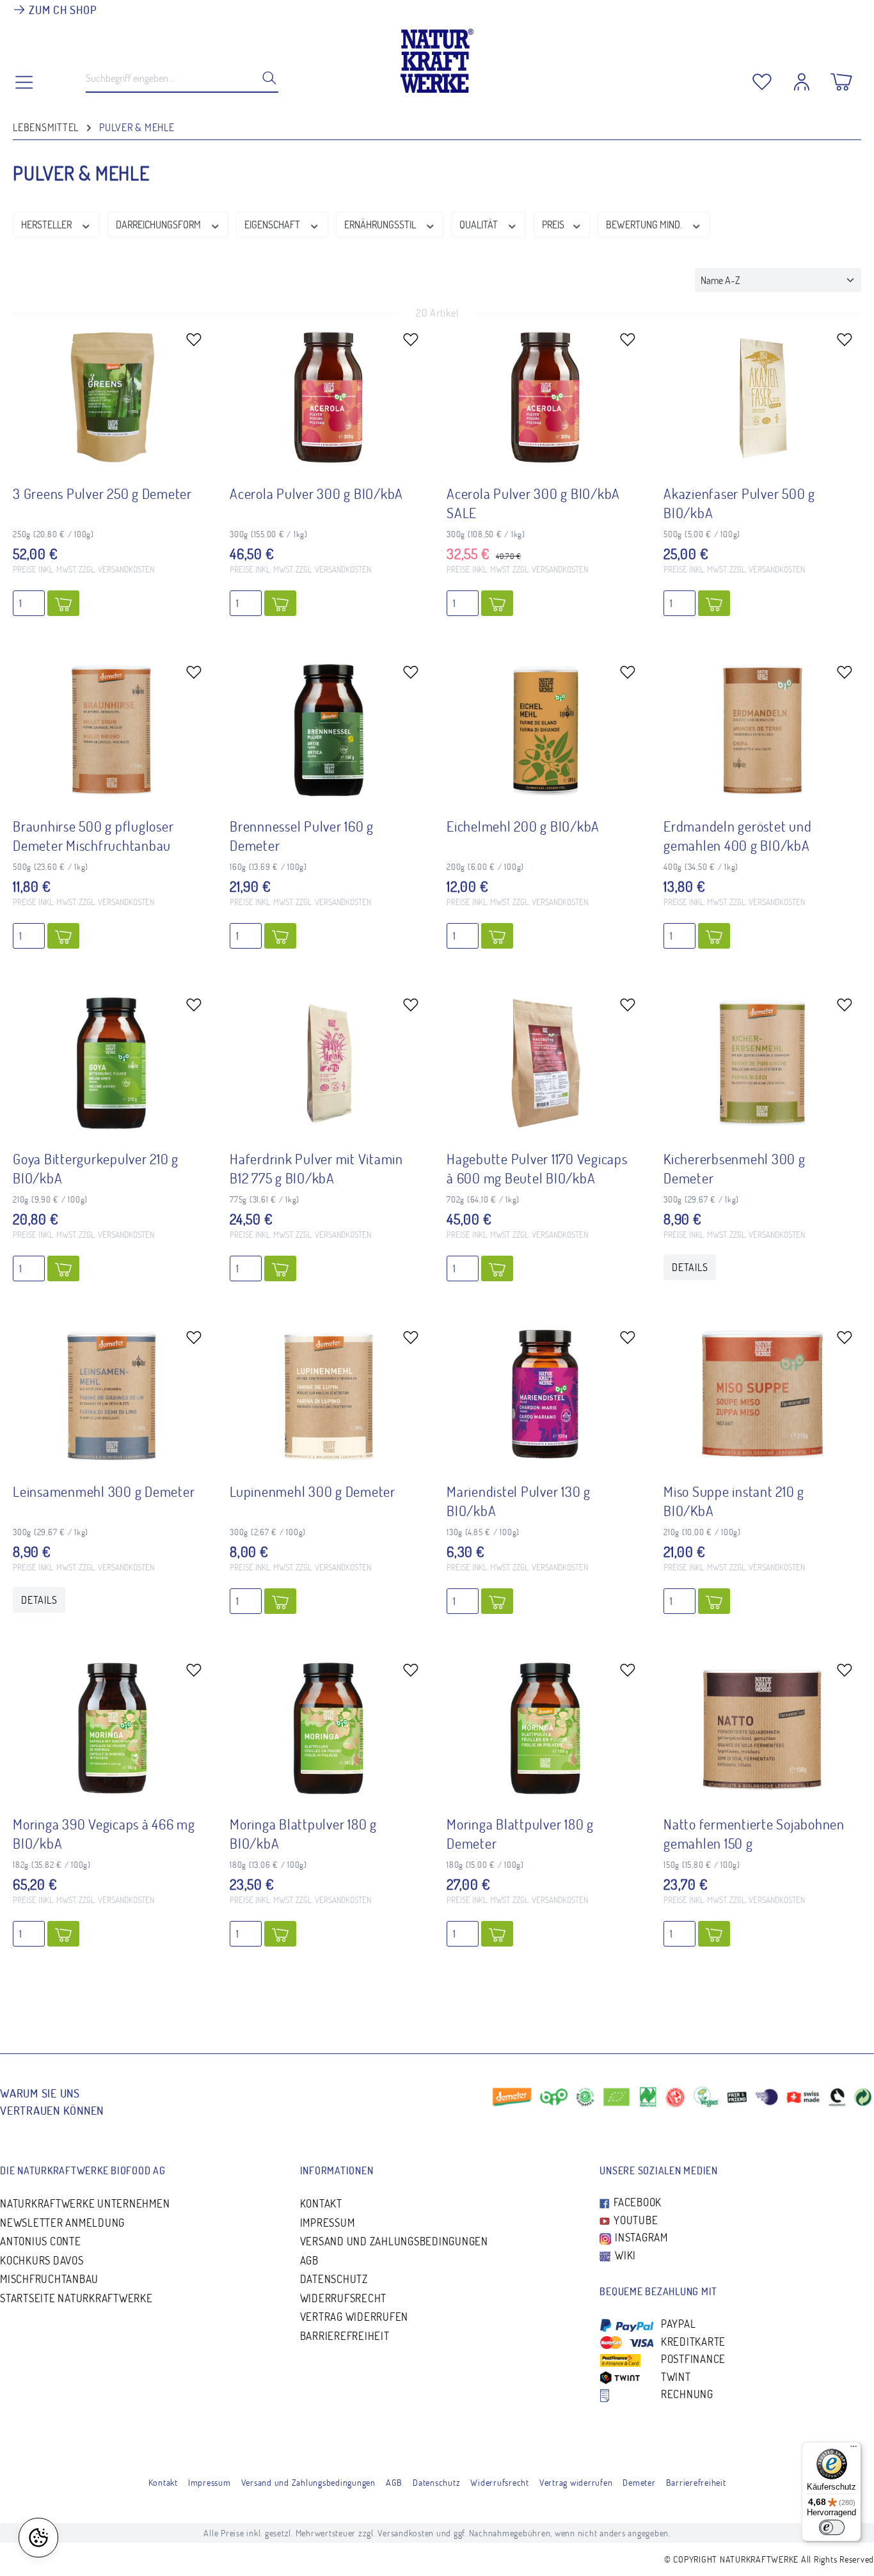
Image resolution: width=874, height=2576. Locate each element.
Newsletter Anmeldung (62, 2223)
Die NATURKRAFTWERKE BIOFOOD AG (83, 2170)
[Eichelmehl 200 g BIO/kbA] (545, 730)
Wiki (624, 2255)
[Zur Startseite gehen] (437, 58)
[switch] (832, 2527)
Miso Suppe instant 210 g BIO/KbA (734, 1501)
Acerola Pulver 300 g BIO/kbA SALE (533, 503)
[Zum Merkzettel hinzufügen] (194, 339)
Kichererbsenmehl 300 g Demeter (735, 1168)
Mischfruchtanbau (49, 2279)
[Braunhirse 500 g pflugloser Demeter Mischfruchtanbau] (112, 730)
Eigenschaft (273, 225)
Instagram (640, 2237)
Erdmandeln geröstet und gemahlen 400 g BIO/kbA (737, 835)
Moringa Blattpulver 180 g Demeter (520, 1833)
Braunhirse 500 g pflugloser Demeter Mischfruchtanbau (93, 835)
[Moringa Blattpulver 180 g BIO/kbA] (329, 1728)
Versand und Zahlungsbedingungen (394, 2241)
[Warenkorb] (841, 79)
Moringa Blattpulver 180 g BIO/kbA (303, 1833)
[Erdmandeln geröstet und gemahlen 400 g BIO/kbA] (762, 730)
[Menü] (854, 2449)
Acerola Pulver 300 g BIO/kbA (316, 493)
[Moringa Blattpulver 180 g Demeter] (545, 1728)
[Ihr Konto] (802, 79)
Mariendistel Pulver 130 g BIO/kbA (519, 1501)
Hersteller (47, 225)
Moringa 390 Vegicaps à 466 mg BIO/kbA (104, 1833)
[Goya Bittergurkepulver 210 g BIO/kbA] (112, 1063)
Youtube (634, 2220)
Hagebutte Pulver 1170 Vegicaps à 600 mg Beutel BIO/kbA (537, 1168)
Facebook (636, 2202)
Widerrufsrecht (344, 2298)
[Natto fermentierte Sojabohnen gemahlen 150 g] (762, 1728)
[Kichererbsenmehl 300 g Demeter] (762, 1063)
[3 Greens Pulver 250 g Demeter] (112, 397)
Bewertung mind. (645, 225)
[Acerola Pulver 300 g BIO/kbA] (329, 397)
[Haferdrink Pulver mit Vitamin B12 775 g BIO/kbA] (329, 1063)
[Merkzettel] (762, 79)
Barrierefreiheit (345, 2336)
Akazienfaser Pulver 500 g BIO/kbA (739, 503)
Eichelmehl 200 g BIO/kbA (523, 826)
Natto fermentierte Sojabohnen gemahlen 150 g (754, 1833)
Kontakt (321, 2203)
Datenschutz (334, 2279)
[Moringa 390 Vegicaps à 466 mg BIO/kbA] (112, 1728)
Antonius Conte (41, 2241)
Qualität (480, 225)
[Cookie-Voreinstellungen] (38, 2538)
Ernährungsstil (381, 225)
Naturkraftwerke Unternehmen (85, 2203)
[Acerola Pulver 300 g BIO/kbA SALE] (545, 397)
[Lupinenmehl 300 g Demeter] (329, 1395)
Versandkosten (406, 2533)
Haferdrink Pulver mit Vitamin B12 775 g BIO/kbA (316, 1168)
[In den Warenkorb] (63, 603)
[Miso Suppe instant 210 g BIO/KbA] (762, 1395)
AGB (309, 2260)
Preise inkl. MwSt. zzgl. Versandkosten (83, 569)
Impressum (328, 2223)
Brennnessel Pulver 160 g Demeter (302, 835)
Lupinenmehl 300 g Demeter (313, 1491)
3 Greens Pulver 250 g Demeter (102, 493)
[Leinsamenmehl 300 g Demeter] (112, 1395)
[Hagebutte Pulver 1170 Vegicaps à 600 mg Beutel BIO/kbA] (545, 1063)
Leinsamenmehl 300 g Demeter (104, 1491)
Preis (554, 225)
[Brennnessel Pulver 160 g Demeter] (329, 730)
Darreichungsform (159, 225)
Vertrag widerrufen (354, 2317)
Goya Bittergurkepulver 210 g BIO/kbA (96, 1168)
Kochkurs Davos (42, 2260)
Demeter (639, 2482)
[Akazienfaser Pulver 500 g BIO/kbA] (762, 397)
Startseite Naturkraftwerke (76, 2298)
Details (690, 1267)
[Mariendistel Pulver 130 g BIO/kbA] (545, 1395)
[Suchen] (266, 78)
